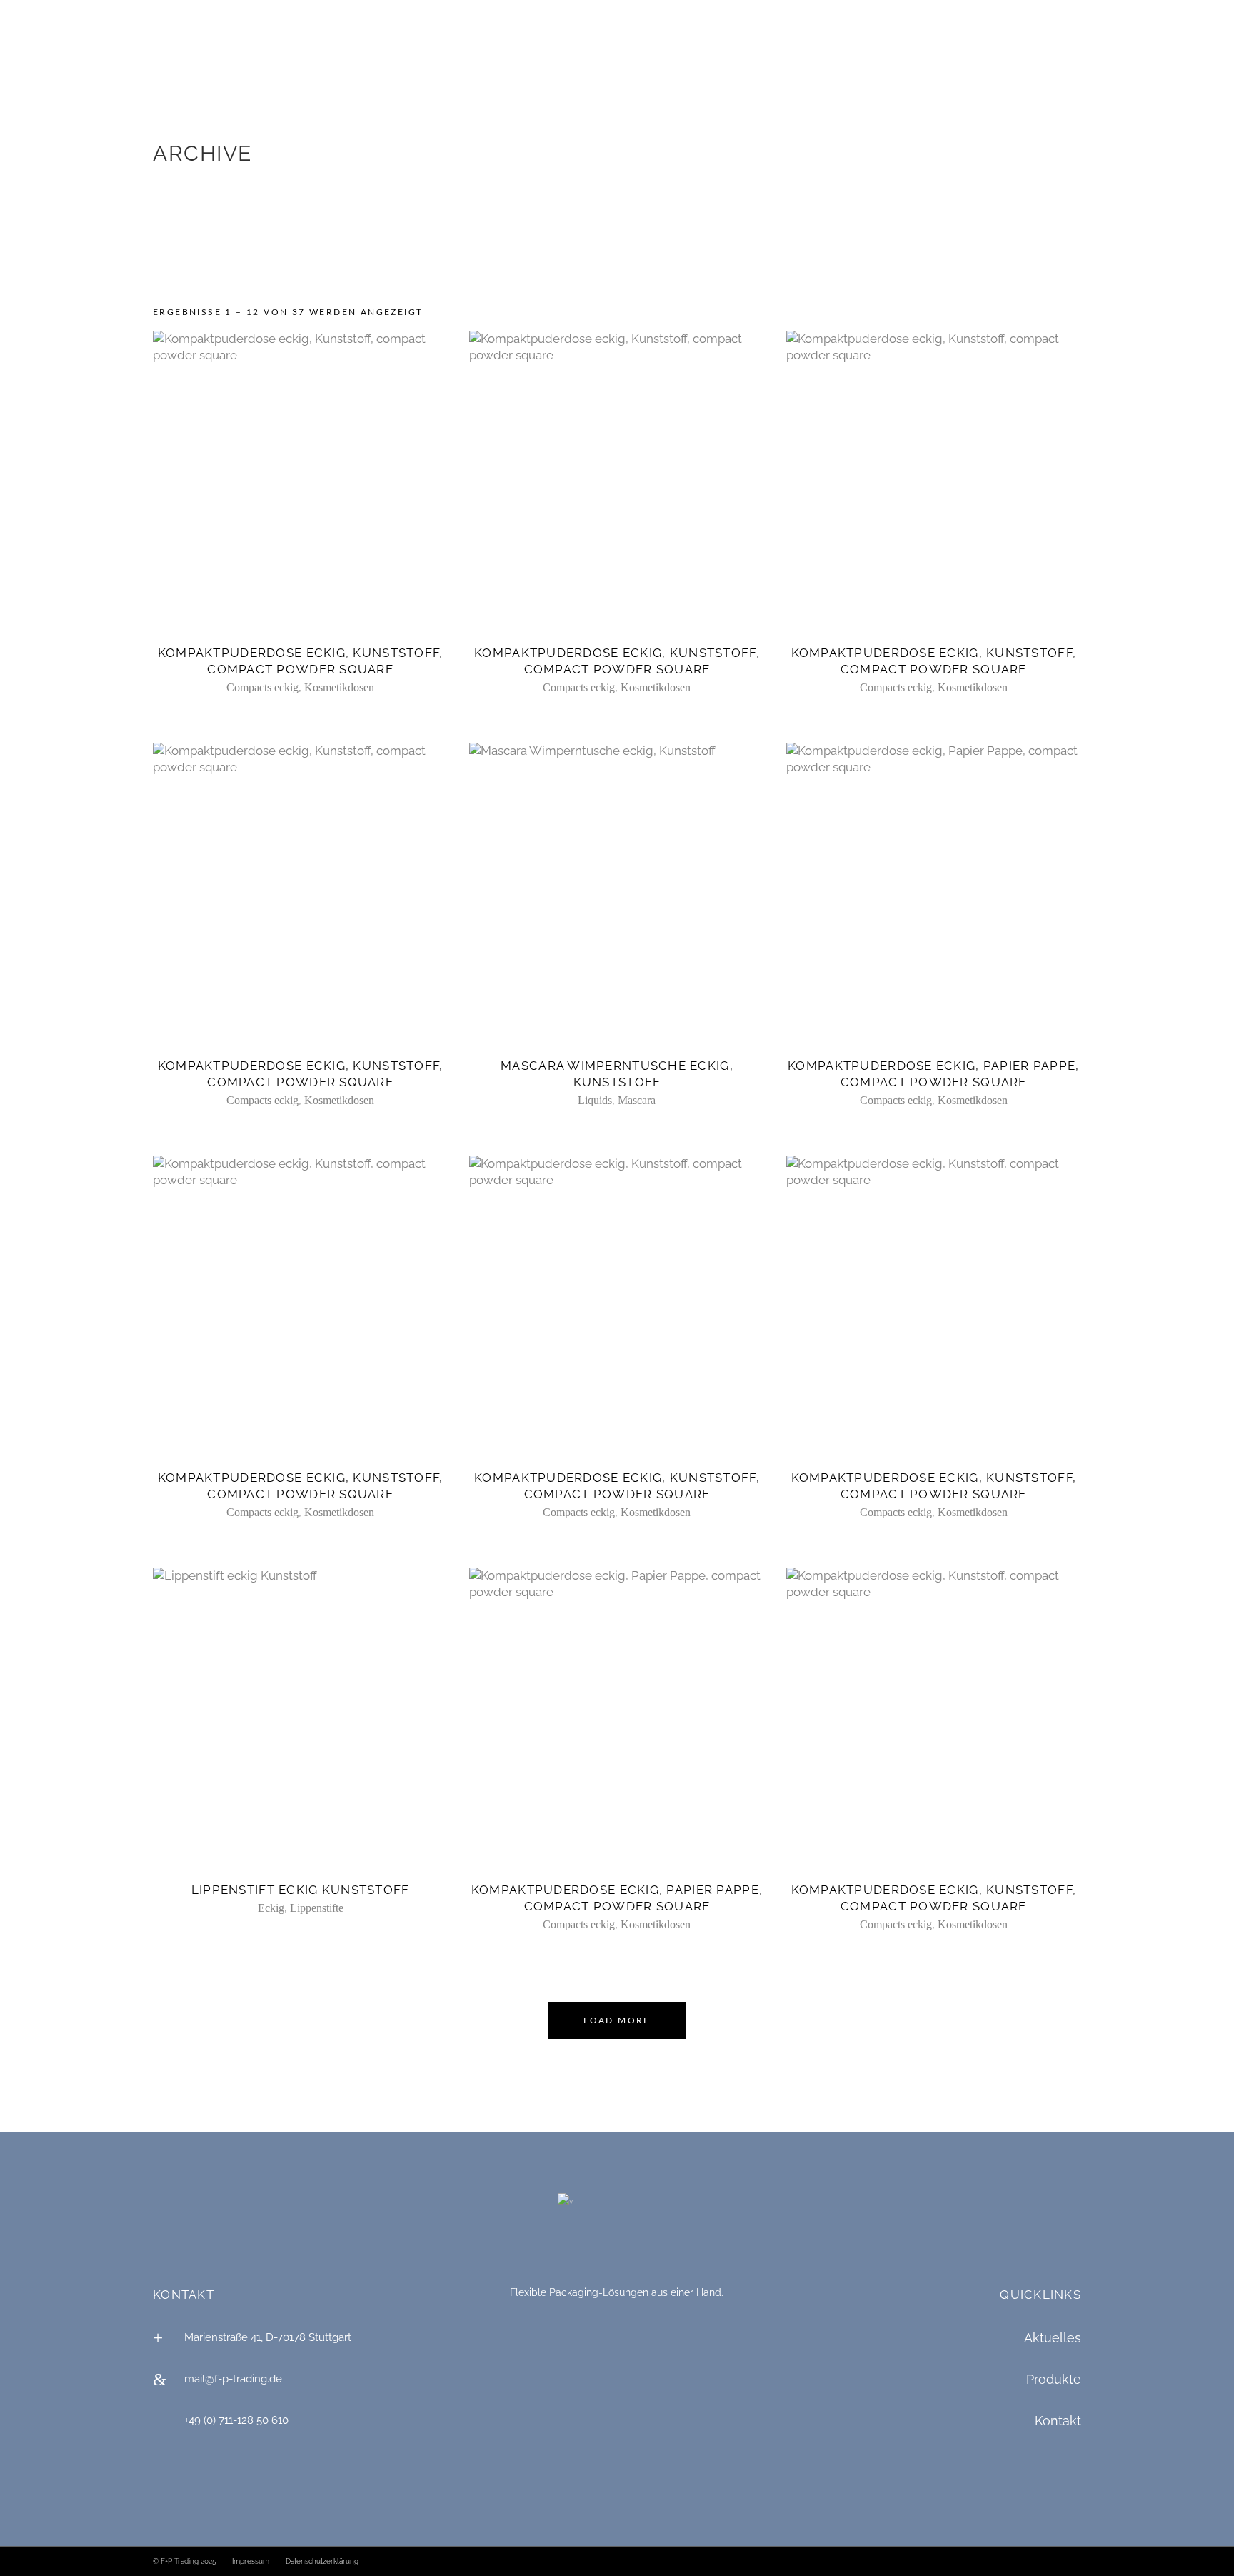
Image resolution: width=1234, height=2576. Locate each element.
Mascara (637, 1100)
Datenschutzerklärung (322, 2561)
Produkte (1054, 2379)
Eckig (271, 1908)
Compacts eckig (262, 687)
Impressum (251, 2561)
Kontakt (1058, 2421)
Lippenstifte (317, 1908)
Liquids (595, 1100)
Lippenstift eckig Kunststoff (301, 1890)
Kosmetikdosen (339, 687)
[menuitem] (44, 16)
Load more (617, 2020)
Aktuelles (1053, 2338)
